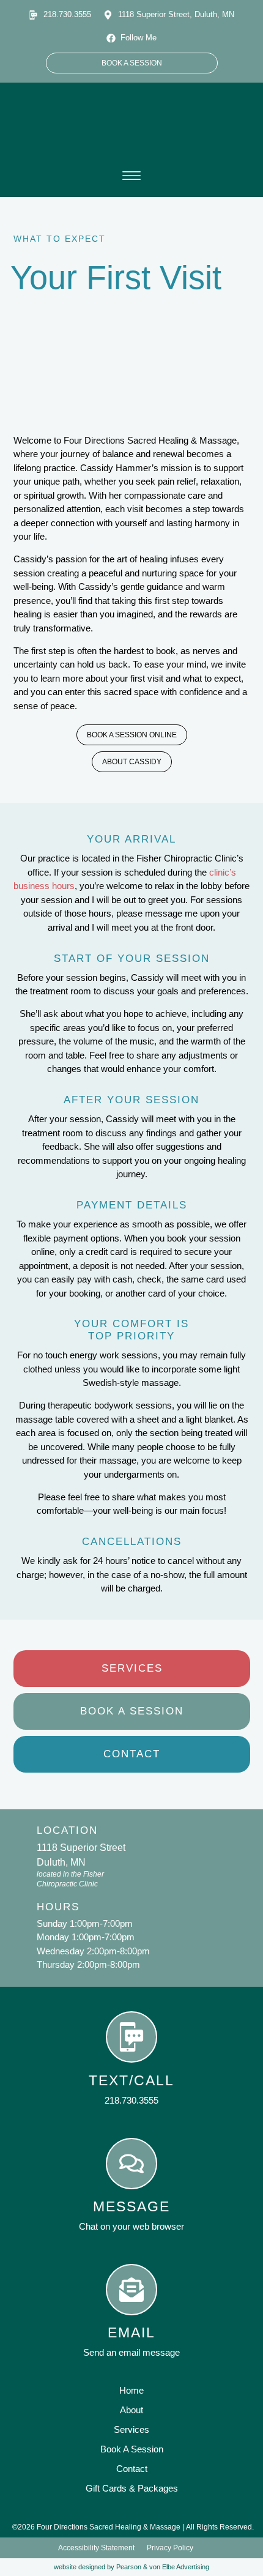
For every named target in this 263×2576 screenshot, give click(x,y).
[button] (131, 177)
